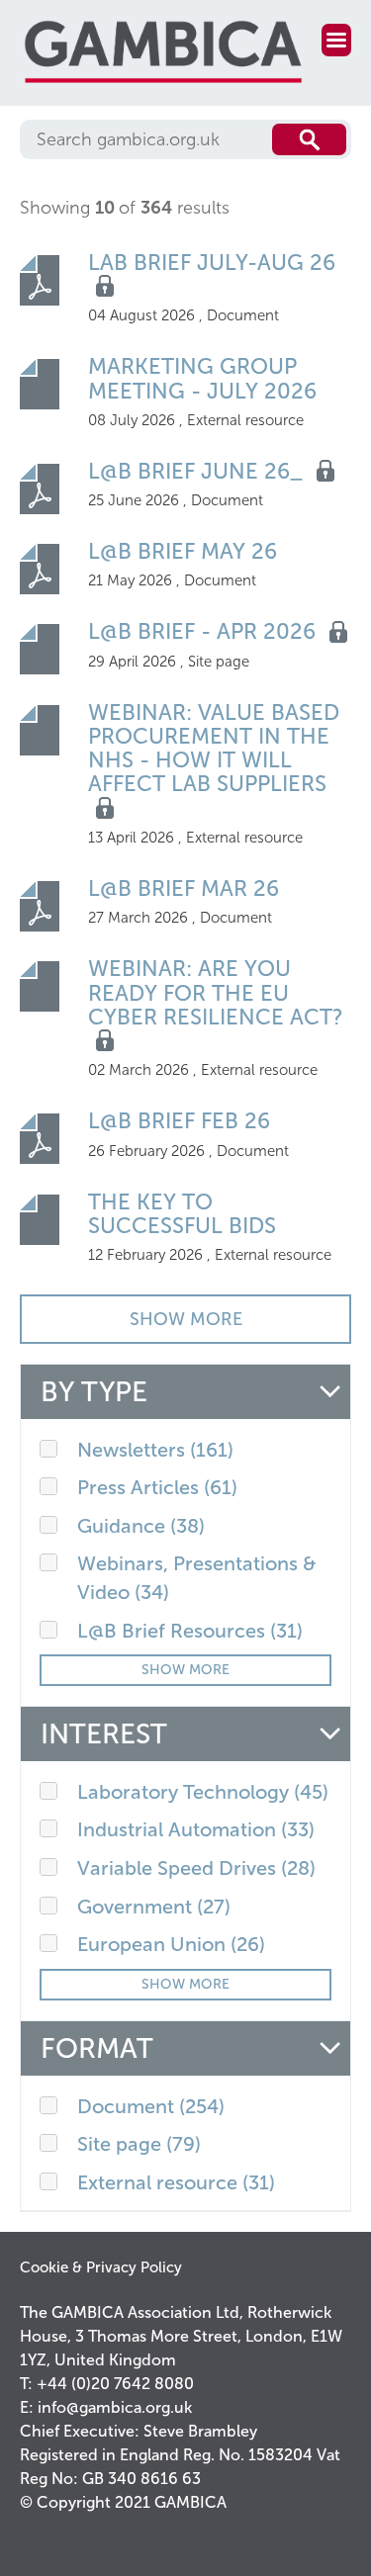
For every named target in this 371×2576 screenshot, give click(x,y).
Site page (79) (139, 2144)
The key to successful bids (182, 1214)
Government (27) (154, 1907)
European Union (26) (171, 1944)
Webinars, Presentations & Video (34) (197, 1578)
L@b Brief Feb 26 (179, 1121)
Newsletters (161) (155, 1450)
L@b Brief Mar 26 (184, 888)
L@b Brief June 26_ (198, 471)
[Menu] (336, 40)
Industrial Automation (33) (196, 1829)
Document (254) (151, 2106)
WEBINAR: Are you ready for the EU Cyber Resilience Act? (216, 992)
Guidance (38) (141, 1526)
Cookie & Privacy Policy (101, 2267)
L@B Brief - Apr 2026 (205, 631)
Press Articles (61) (157, 1487)
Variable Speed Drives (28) (196, 1868)
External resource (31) (176, 2182)
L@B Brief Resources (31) (190, 1631)
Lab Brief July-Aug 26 (212, 263)
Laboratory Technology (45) (203, 1792)
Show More (185, 1670)
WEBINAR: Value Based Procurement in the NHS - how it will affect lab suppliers (214, 749)
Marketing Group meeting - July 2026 (202, 378)
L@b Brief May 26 (183, 551)
